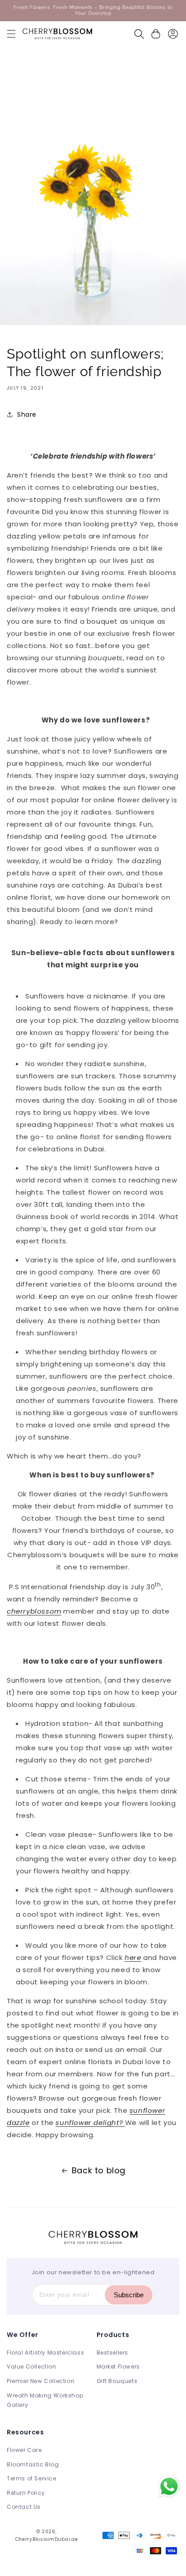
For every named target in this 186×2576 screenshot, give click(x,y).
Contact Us (24, 2507)
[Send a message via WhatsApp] (169, 2486)
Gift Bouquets (117, 2381)
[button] (11, 34)
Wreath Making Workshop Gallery (45, 2400)
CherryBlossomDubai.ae (47, 2539)
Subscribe (129, 2295)
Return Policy (26, 2493)
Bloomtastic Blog (33, 2464)
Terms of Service (32, 2478)
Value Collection (32, 2367)
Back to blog (99, 2170)
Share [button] (27, 414)
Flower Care (24, 2450)
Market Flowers (118, 2367)
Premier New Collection (41, 2381)
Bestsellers (113, 2353)
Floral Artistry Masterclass (45, 2353)
